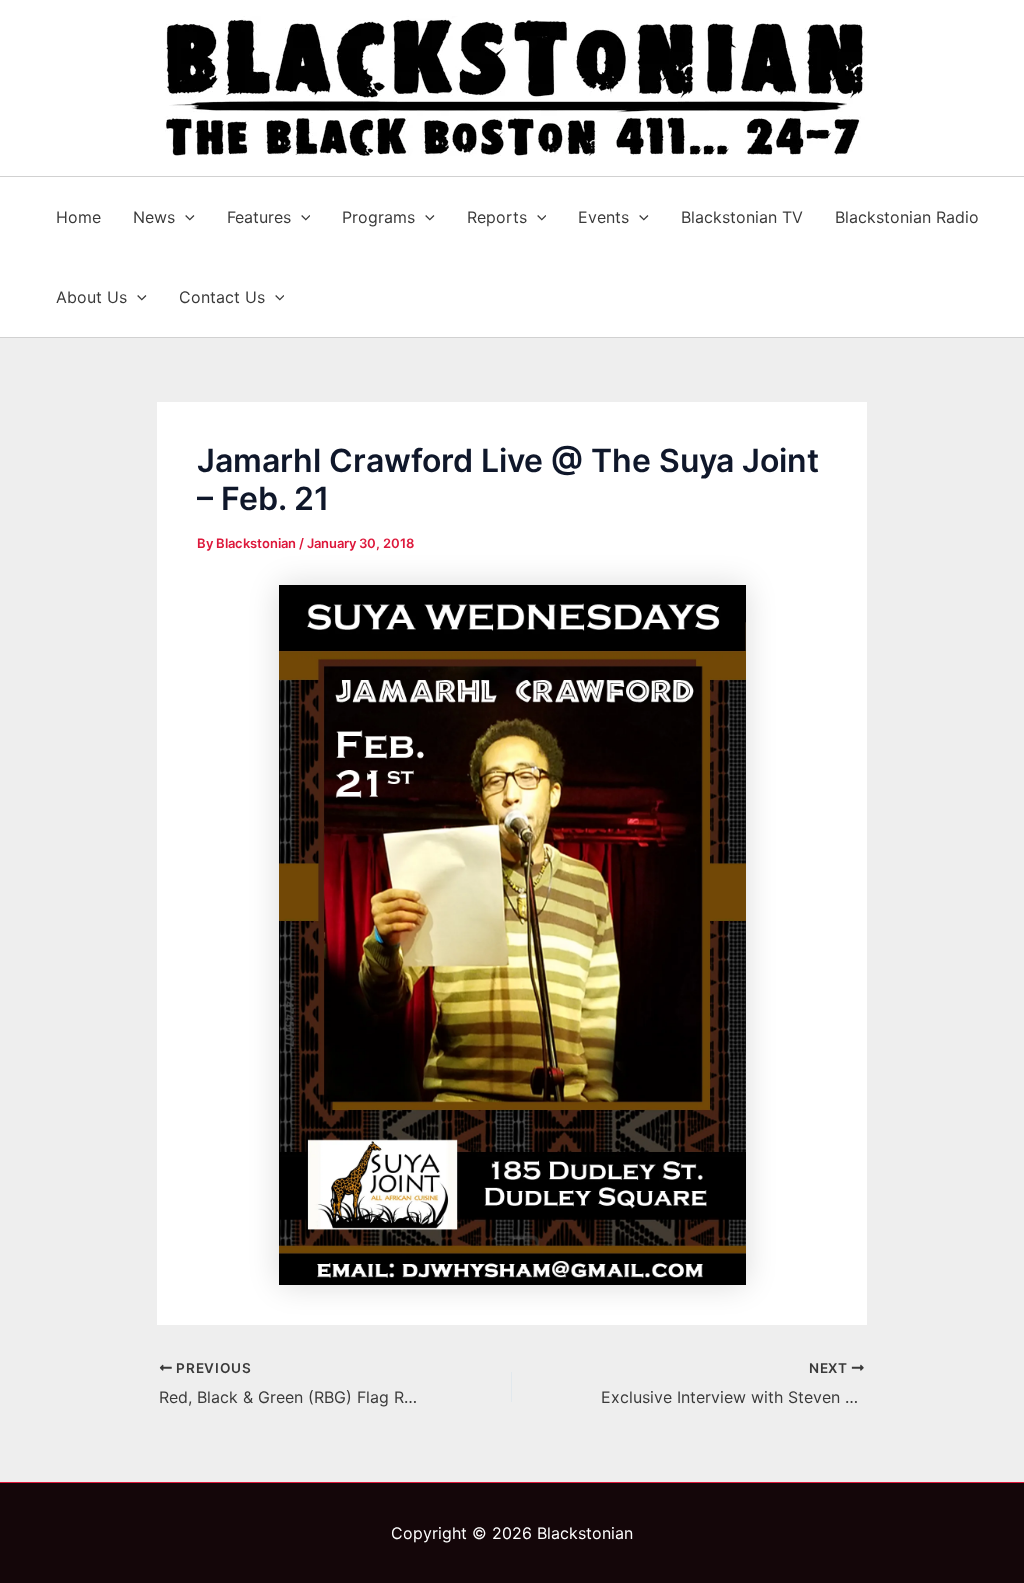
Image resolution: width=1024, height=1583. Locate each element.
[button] (185, 217)
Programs (378, 217)
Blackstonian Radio (907, 217)
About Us (91, 297)
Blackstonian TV (742, 217)
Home (78, 217)
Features (259, 217)
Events (603, 217)
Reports (497, 217)
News (154, 217)
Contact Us (222, 297)
